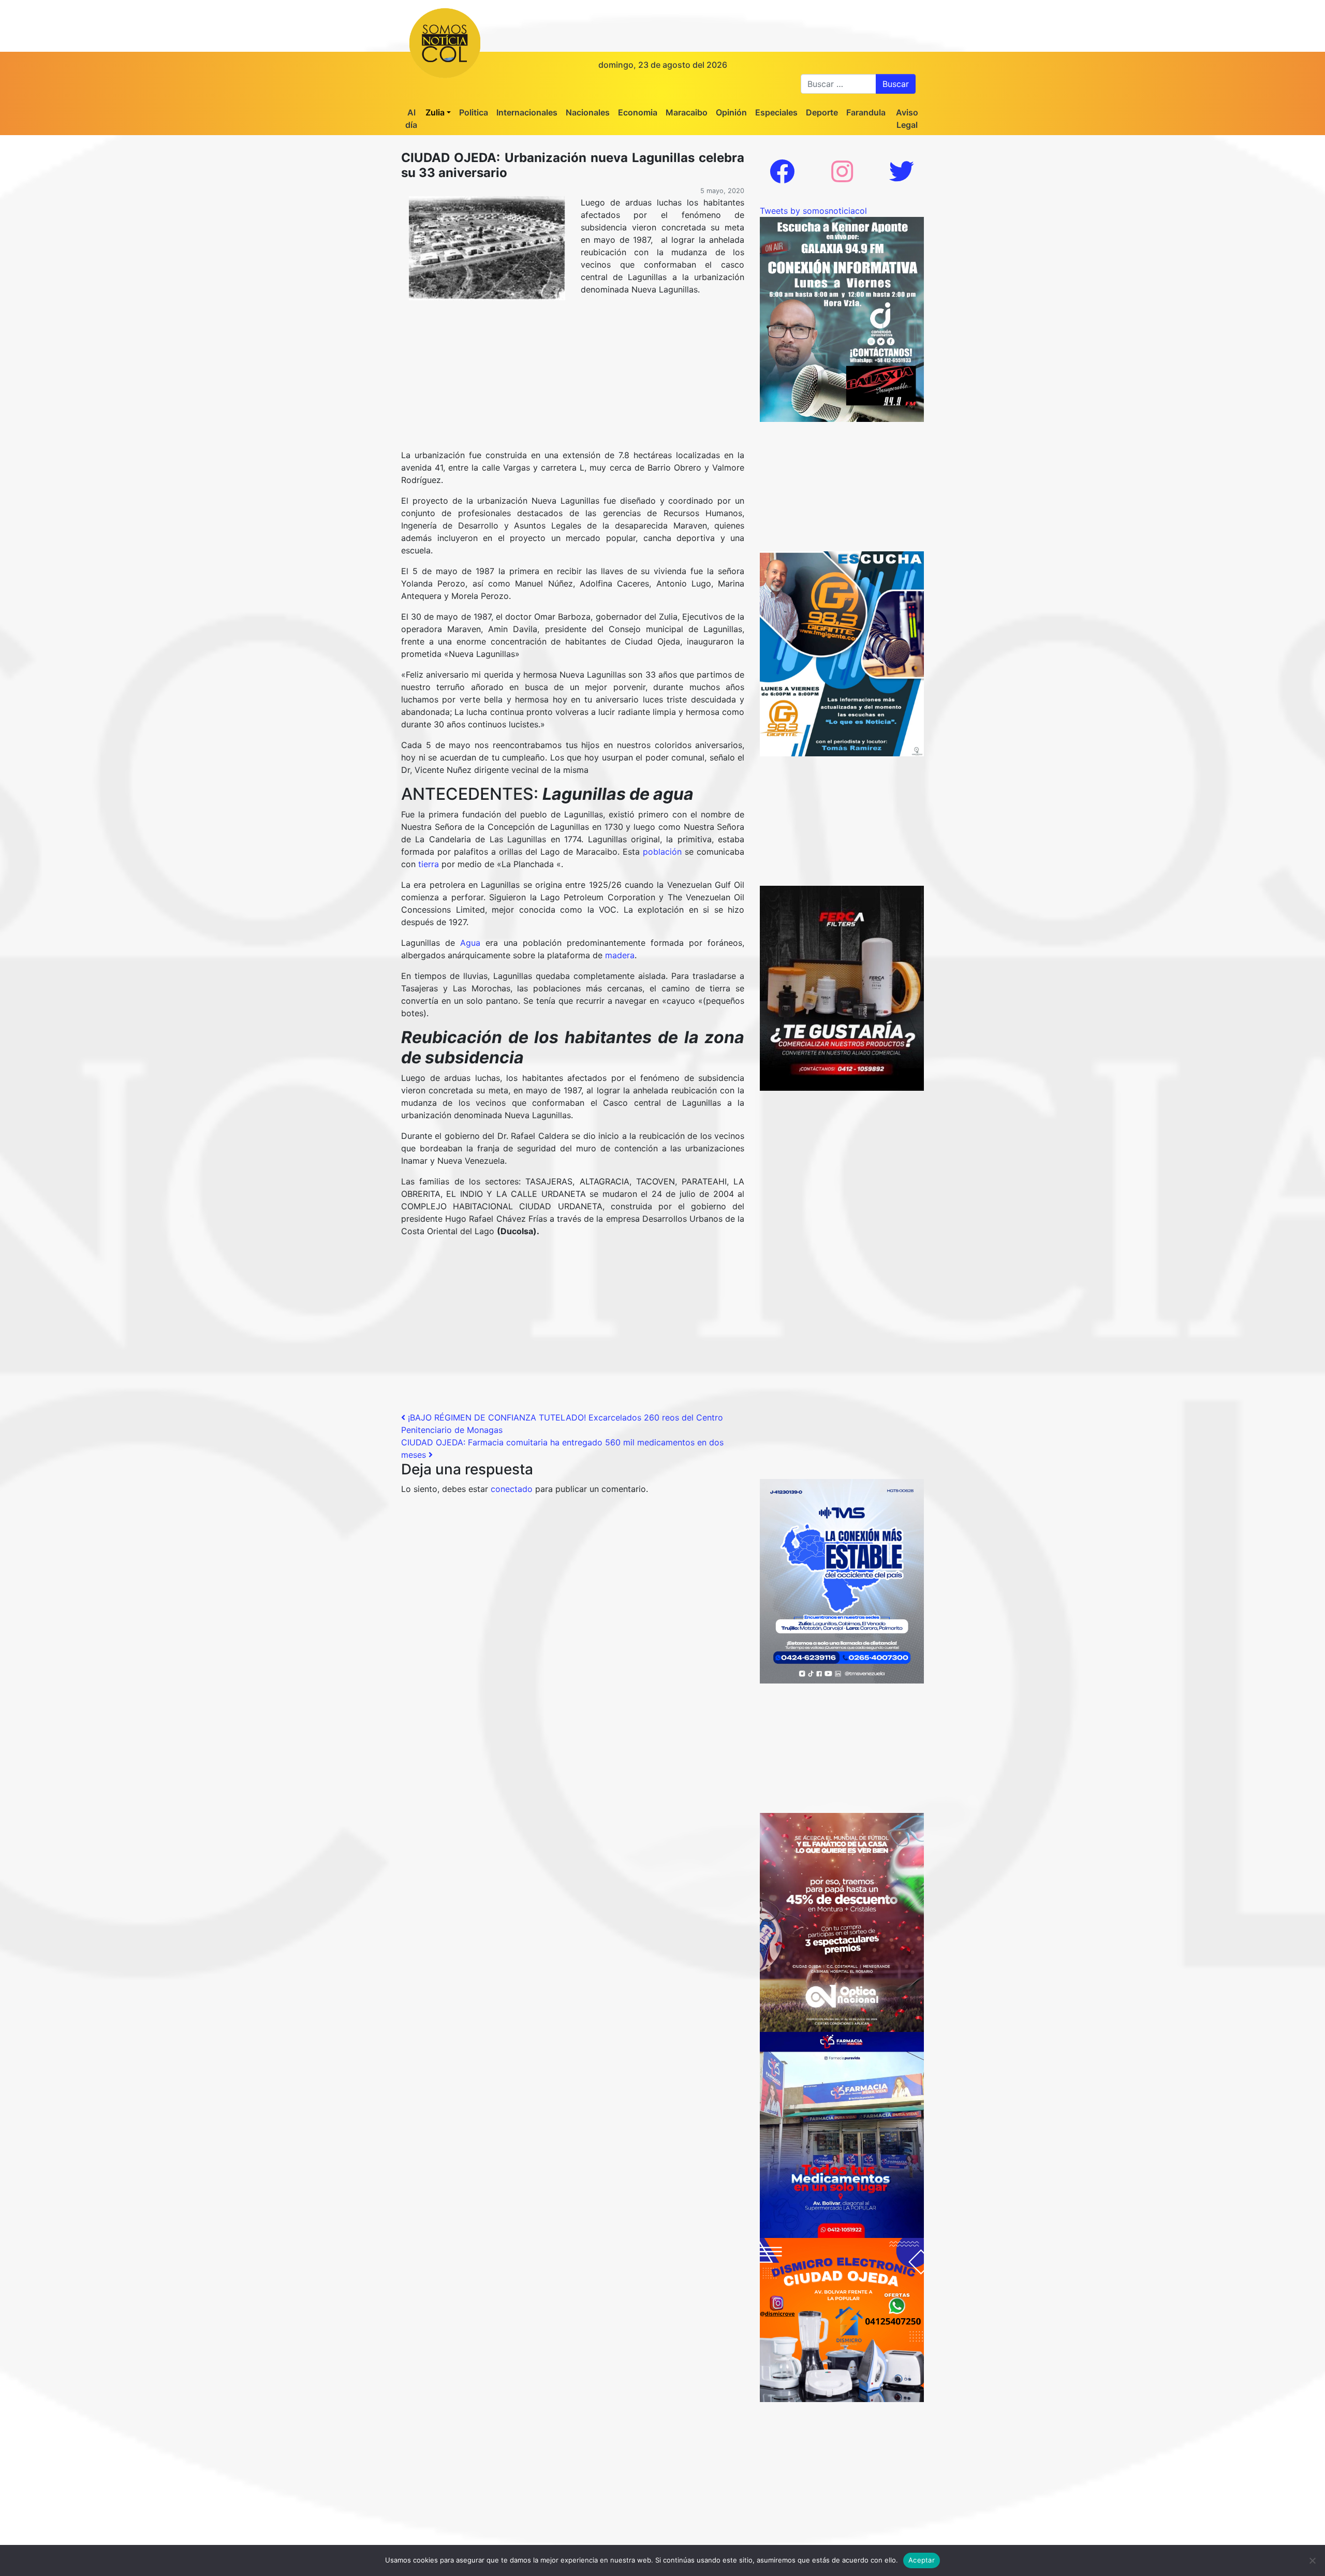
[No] (1312, 2560)
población (662, 852)
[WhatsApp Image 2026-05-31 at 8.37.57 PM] (842, 1922)
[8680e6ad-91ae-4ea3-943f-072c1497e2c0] (842, 653)
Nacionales (588, 112)
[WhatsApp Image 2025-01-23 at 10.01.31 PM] (842, 987)
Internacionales (527, 112)
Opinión (731, 112)
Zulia (435, 112)
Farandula (866, 112)
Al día (411, 119)
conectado (512, 1489)
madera (620, 955)
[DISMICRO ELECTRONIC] (842, 2319)
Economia (638, 112)
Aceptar (922, 2560)
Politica (474, 112)
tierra (429, 864)
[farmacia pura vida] (842, 2134)
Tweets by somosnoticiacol (813, 211)
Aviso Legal (907, 119)
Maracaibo (687, 112)
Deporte (822, 112)
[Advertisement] (573, 380)
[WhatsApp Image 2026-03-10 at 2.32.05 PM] (842, 1580)
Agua (470, 943)
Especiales (776, 112)
